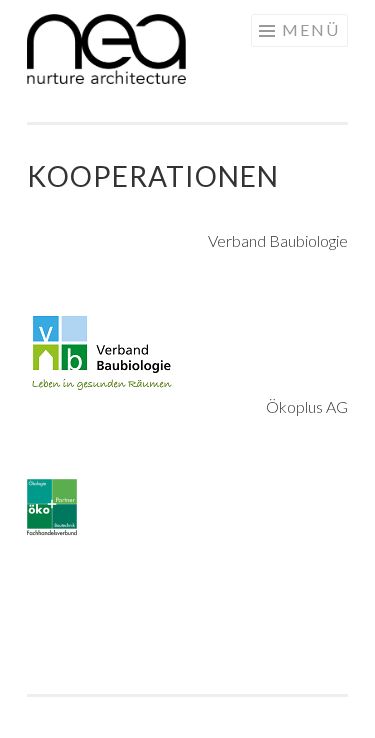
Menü (311, 29)
